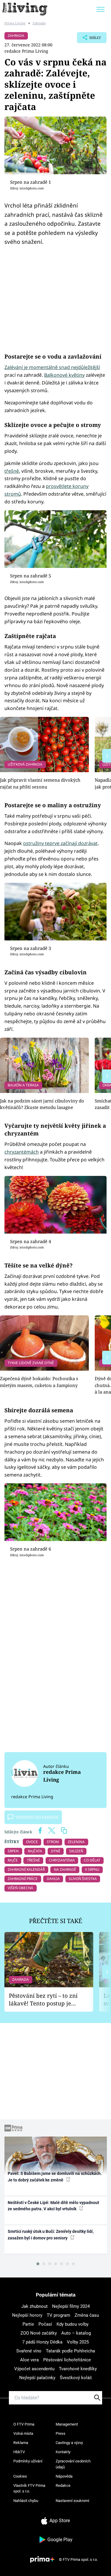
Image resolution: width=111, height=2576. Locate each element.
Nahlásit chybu (26, 2501)
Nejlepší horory (27, 2315)
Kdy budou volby (73, 2324)
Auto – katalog (76, 2333)
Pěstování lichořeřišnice (67, 2360)
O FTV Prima (24, 2424)
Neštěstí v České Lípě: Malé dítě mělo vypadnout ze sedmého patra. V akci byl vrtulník (53, 2206)
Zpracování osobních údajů (73, 2464)
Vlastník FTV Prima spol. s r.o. (29, 2488)
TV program (58, 2315)
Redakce (63, 2485)
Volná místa (23, 2433)
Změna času (87, 2315)
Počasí (45, 2324)
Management (67, 2424)
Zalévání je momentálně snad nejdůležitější (52, 367)
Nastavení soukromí (72, 2501)
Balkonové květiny (64, 375)
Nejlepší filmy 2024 (71, 2306)
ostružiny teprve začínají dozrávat (60, 843)
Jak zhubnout (34, 2306)
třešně (12, 471)
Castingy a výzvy (69, 2443)
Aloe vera (29, 2360)
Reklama (21, 2443)
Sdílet (89, 39)
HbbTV (19, 2452)
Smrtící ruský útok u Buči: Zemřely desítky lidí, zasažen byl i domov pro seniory (51, 2235)
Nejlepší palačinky (37, 2378)
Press (61, 2433)
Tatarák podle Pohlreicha (70, 2351)
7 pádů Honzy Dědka (42, 2342)
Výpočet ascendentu (34, 2369)
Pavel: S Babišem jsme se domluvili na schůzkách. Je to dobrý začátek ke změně (55, 2177)
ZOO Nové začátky (39, 2333)
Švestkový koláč (76, 2378)
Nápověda (64, 2476)
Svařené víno (29, 2351)
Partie (28, 2324)
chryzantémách (22, 1152)
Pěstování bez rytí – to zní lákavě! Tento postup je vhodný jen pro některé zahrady (43, 2000)
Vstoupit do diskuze (37, 1817)
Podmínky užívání (28, 2461)
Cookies (20, 2476)
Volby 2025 (78, 2342)
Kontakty (63, 2452)
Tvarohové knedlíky (78, 2369)
